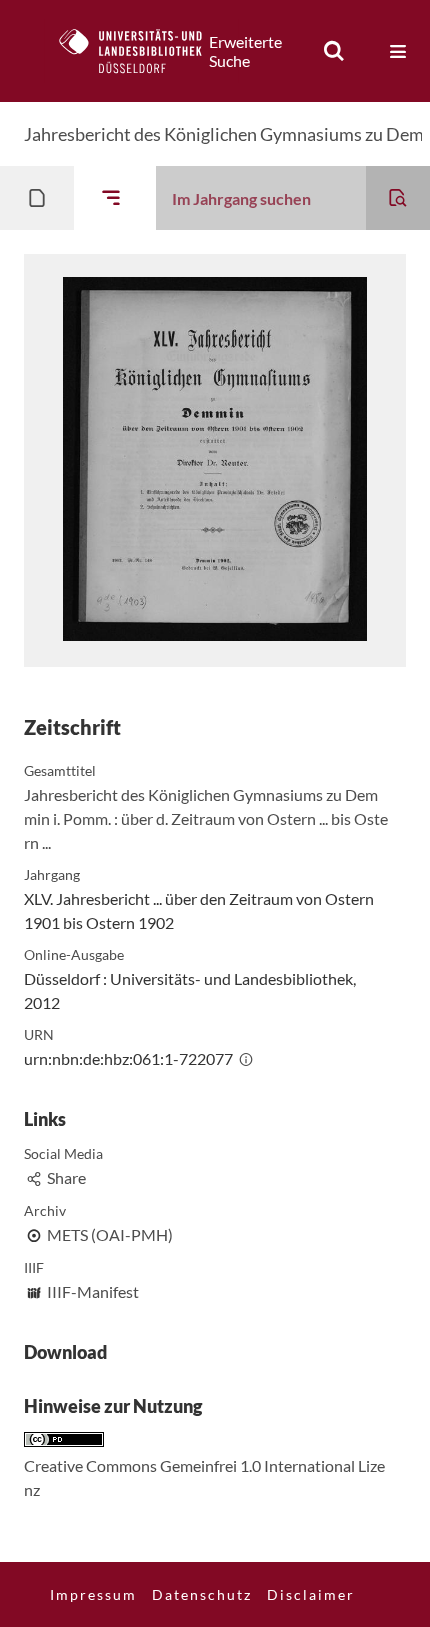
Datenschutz (202, 1594)
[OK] (334, 51)
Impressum (93, 1594)
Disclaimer (311, 1594)
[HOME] (141, 51)
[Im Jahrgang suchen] (398, 198)
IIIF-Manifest (93, 1291)
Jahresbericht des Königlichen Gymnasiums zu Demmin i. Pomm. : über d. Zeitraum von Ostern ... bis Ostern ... (206, 818)
